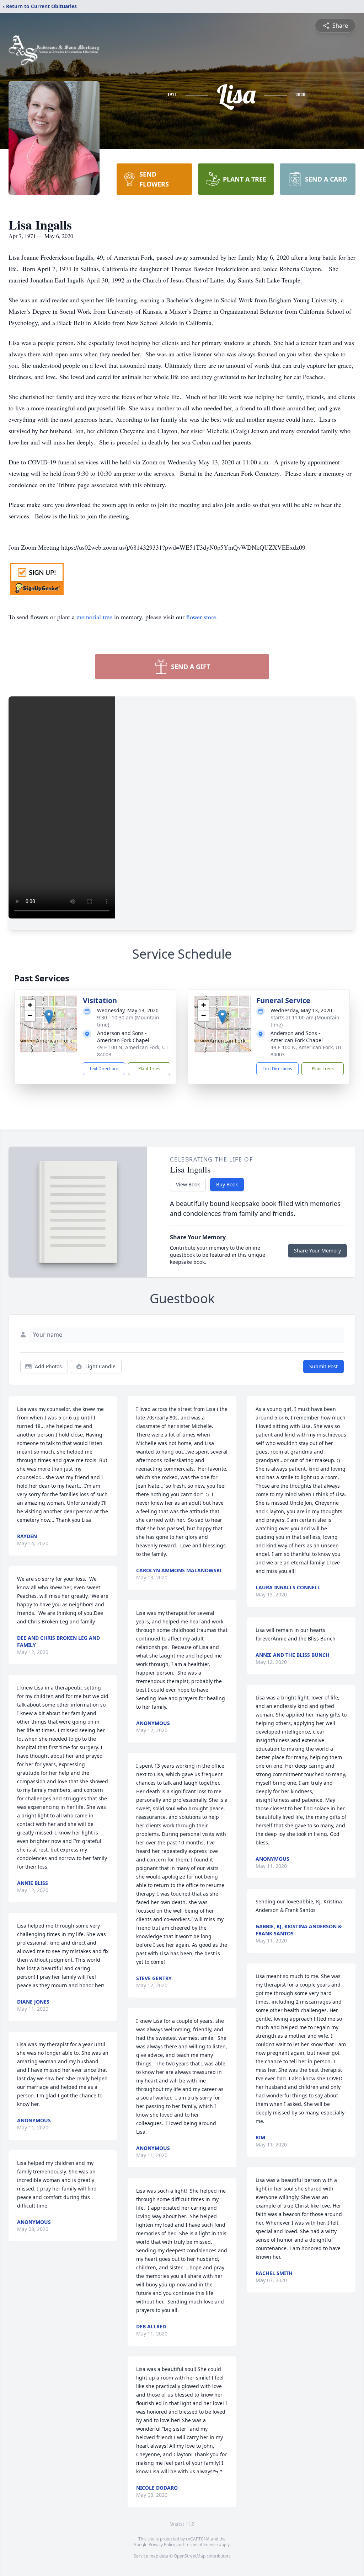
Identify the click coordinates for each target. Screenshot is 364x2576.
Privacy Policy (162, 2545)
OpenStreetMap (190, 2556)
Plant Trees (149, 1069)
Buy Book (227, 1184)
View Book (188, 1184)
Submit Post (323, 1366)
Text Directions (104, 1069)
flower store (201, 617)
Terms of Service (201, 2545)
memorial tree (94, 617)
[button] (49, 1017)
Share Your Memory (317, 1251)
